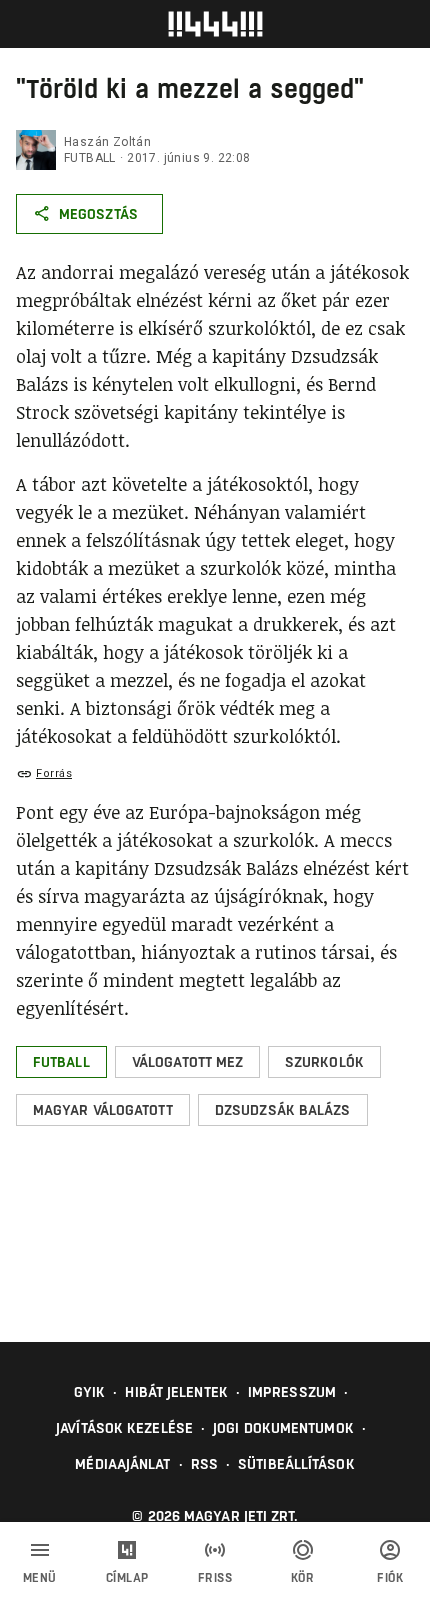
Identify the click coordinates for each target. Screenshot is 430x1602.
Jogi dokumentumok (283, 1428)
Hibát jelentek (176, 1392)
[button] (61, 1062)
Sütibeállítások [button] (296, 1464)
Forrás (54, 773)
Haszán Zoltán (107, 142)
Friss (215, 1578)
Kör (303, 1578)
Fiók (390, 1578)
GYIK (89, 1392)
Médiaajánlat (122, 1464)
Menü (40, 1578)
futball (90, 158)
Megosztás (98, 214)
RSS (204, 1464)
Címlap (127, 1578)
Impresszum (292, 1392)
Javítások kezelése (124, 1428)
